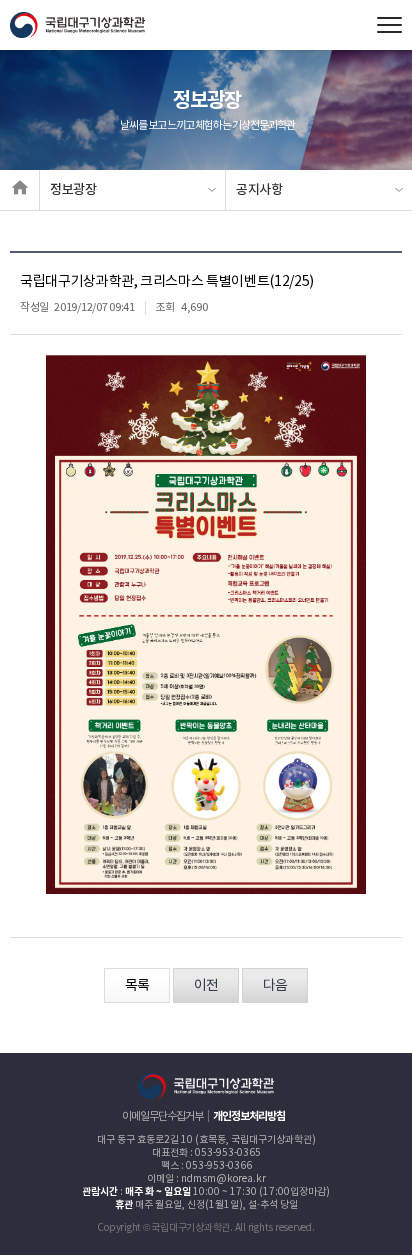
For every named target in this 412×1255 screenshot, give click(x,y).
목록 (137, 986)
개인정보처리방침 (249, 1116)
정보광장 (73, 190)
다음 (275, 986)
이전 (206, 986)
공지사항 (259, 190)
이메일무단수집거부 (162, 1116)
